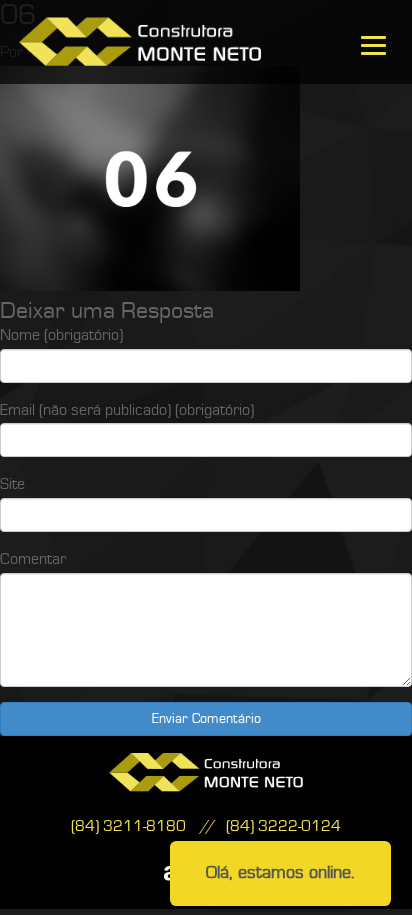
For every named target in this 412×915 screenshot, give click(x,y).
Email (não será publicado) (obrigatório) (127, 410)
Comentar (33, 559)
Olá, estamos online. (280, 872)
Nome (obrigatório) (61, 335)
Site (12, 484)
